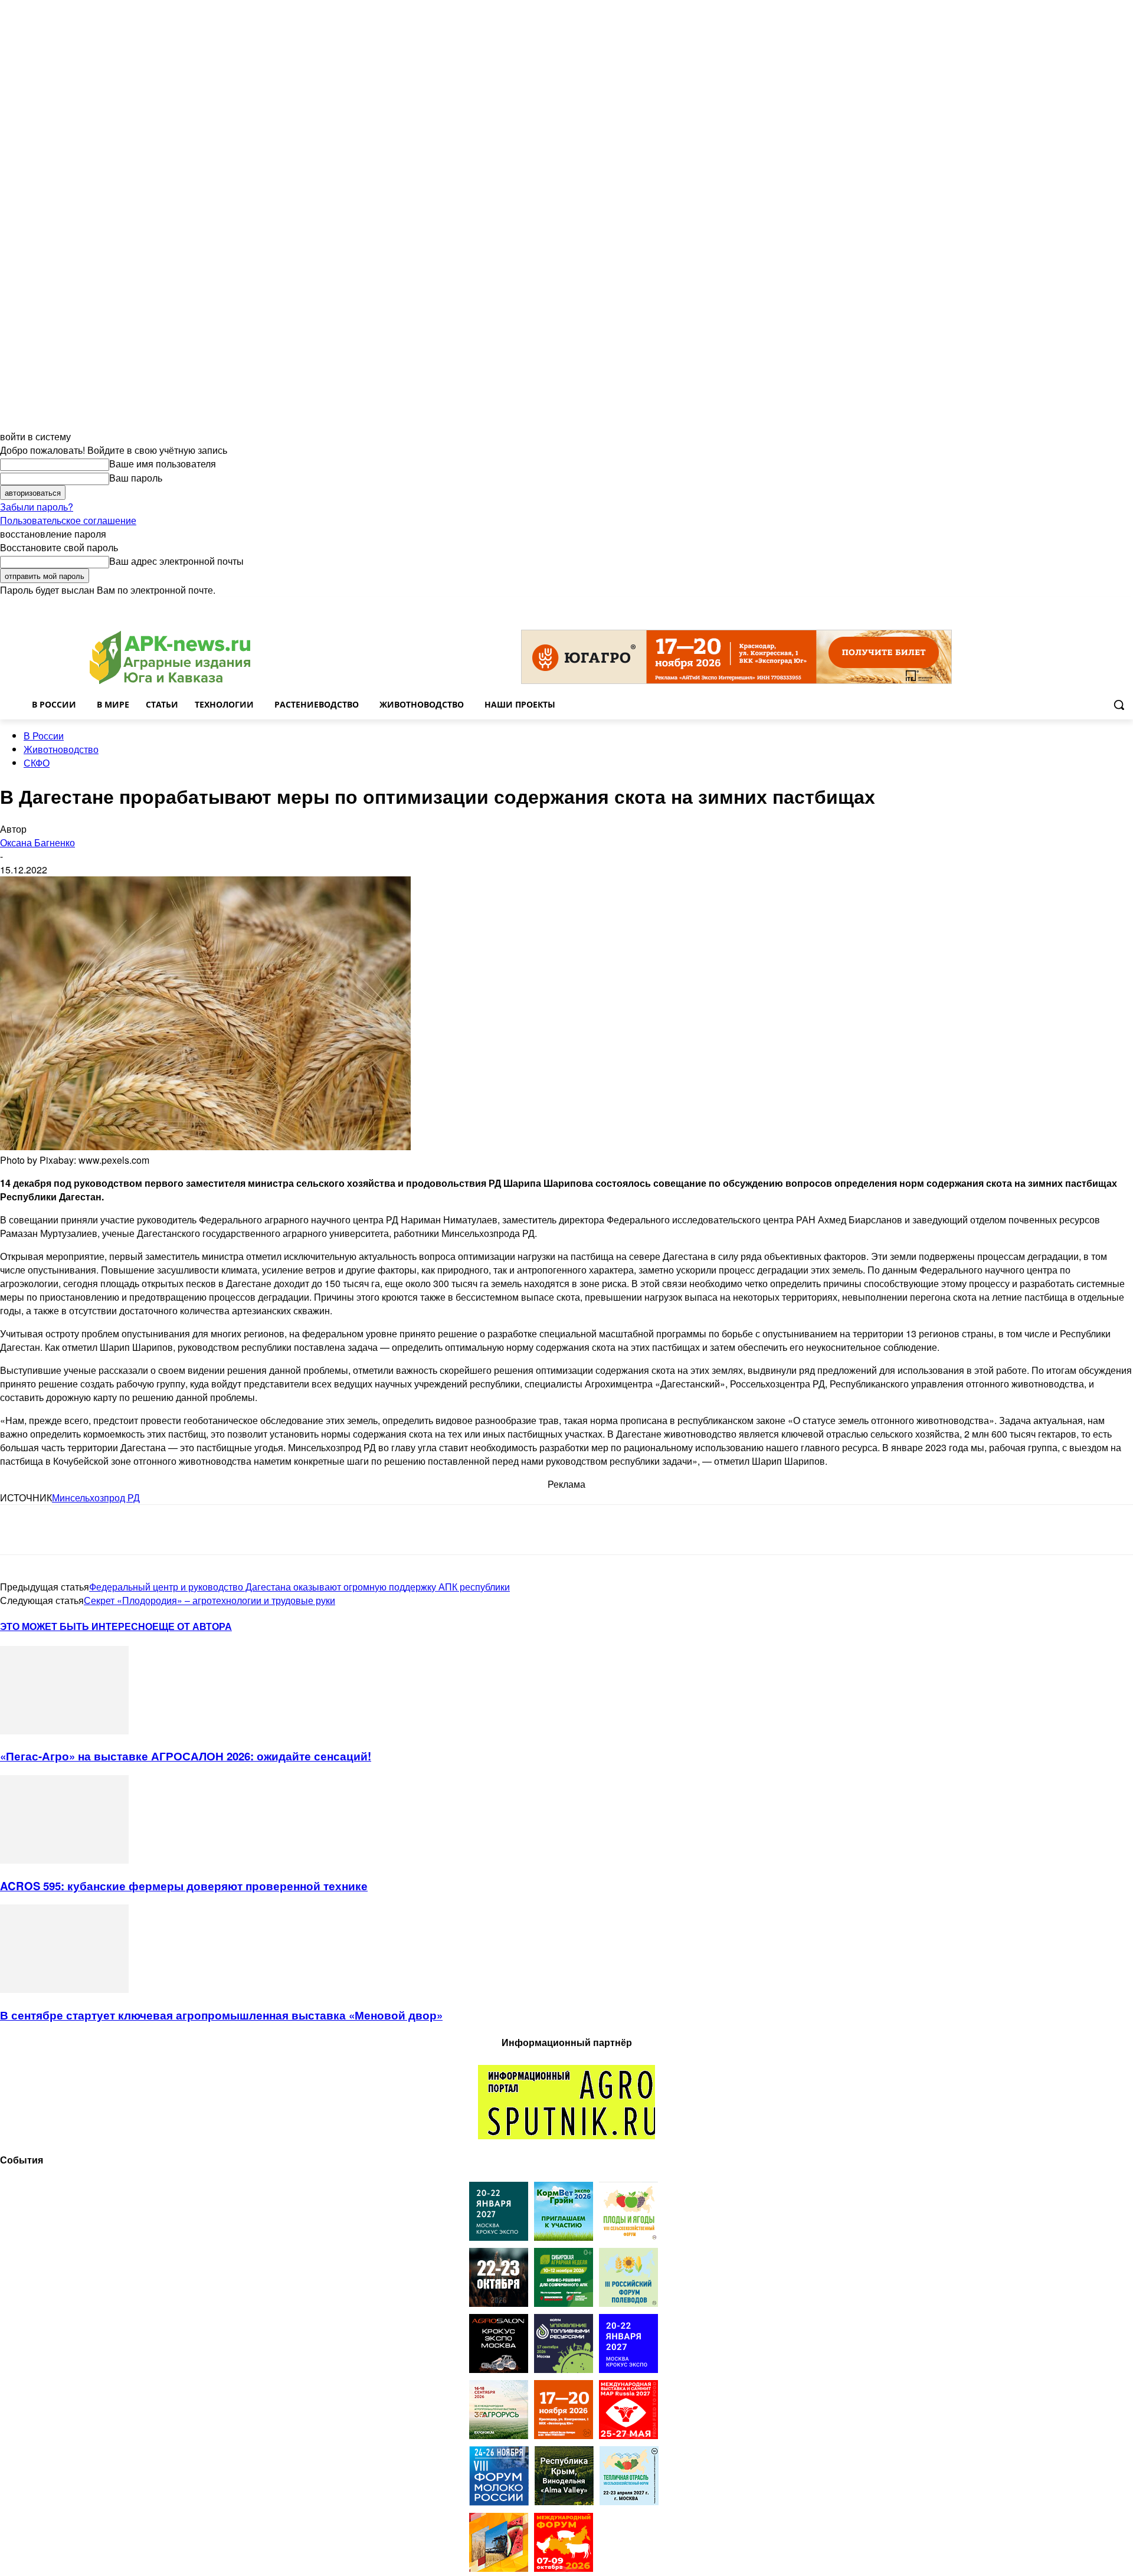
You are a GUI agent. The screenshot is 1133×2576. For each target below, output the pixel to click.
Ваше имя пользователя (163, 464)
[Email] (103, 1530)
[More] (231, 1530)
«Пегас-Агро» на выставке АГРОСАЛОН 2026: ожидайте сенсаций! (186, 1756)
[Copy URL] (145, 1530)
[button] (1119, 705)
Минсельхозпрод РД (96, 1498)
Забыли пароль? (37, 507)
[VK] (61, 1530)
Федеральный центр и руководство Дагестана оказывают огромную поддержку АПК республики (299, 1587)
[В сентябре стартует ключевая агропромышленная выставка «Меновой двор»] (64, 1989)
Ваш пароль (136, 478)
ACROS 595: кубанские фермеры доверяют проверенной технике (184, 1886)
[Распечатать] (188, 1530)
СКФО (37, 763)
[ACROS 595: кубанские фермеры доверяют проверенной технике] (64, 1860)
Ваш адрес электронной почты (176, 561)
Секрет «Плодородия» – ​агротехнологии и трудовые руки (209, 1600)
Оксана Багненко (37, 842)
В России (44, 736)
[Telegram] (19, 1530)
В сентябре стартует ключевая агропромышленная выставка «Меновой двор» (221, 2015)
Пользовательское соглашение (68, 520)
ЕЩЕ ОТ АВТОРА (192, 1626)
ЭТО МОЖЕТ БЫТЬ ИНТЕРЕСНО (76, 1626)
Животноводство (61, 749)
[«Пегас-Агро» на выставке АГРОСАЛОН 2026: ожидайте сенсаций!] (64, 1731)
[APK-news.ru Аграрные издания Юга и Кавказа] (170, 658)
